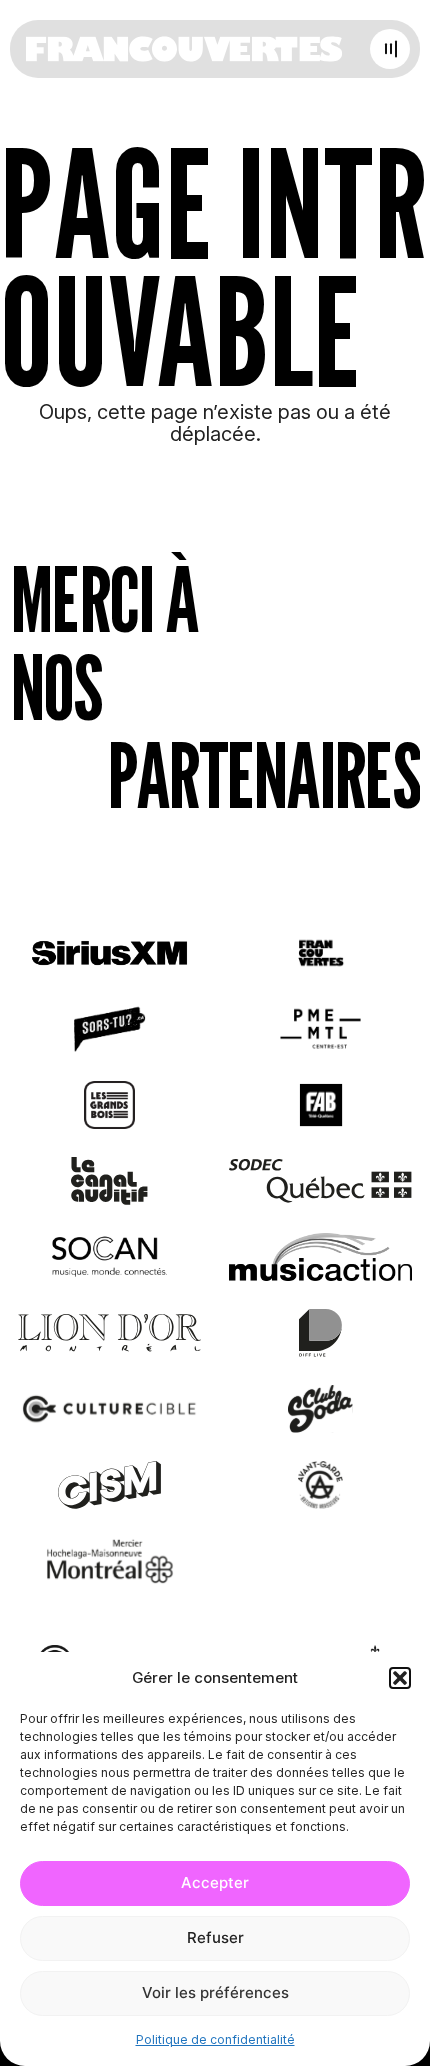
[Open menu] (390, 49)
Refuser (215, 1937)
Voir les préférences (215, 1992)
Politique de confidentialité (215, 2039)
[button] (400, 1678)
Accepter (215, 1882)
